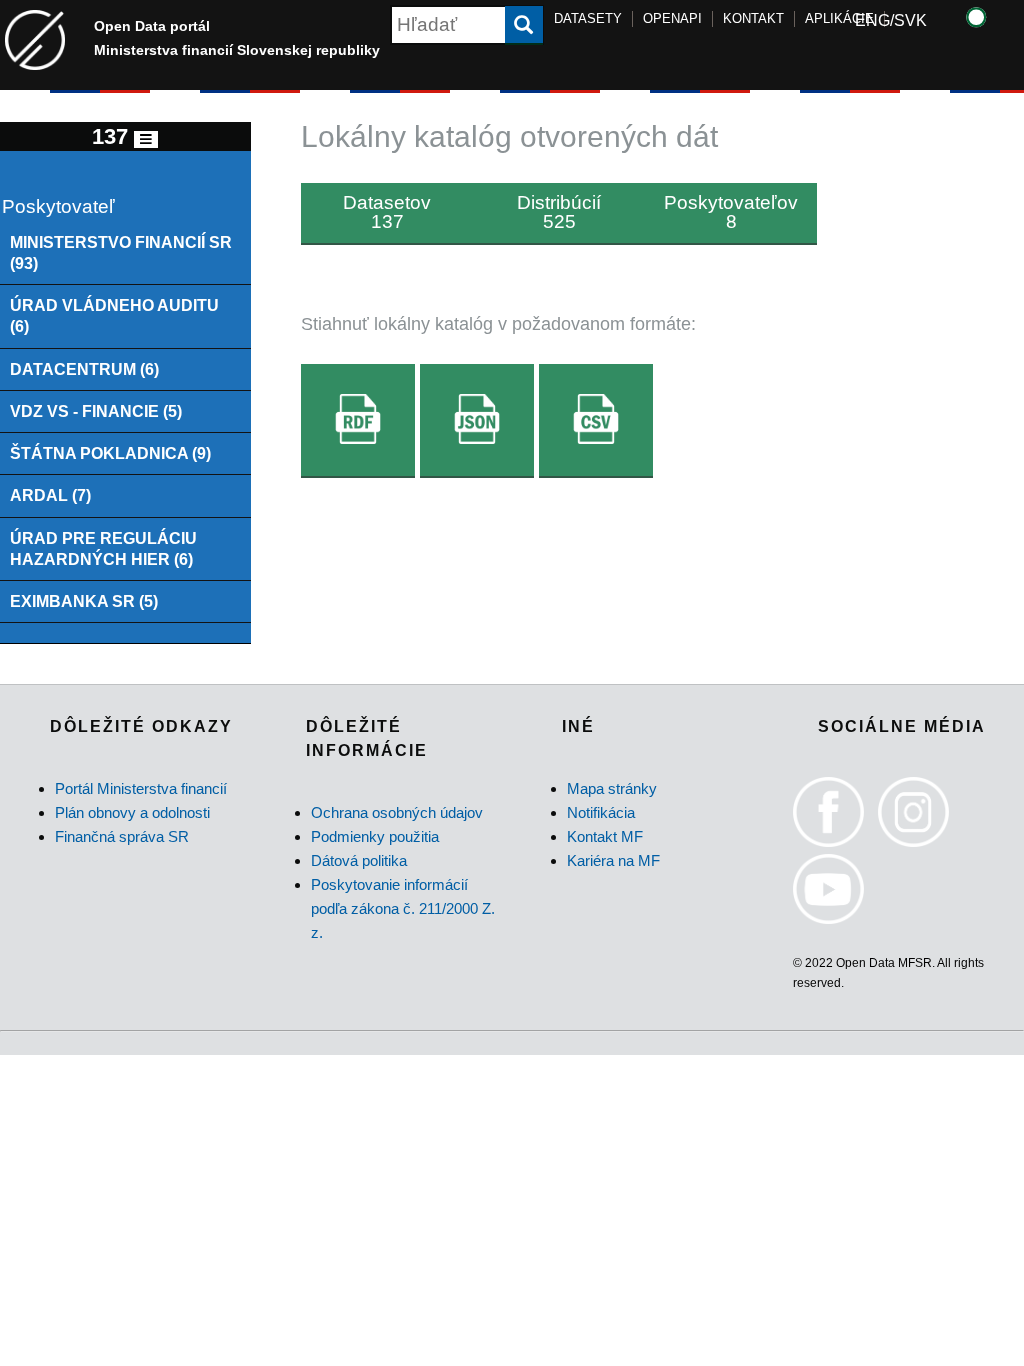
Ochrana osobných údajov (397, 812)
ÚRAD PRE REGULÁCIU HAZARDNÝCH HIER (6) (103, 548)
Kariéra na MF (613, 860)
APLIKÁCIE (839, 18)
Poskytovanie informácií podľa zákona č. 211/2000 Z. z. (403, 908)
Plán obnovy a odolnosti (132, 812)
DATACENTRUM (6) (84, 369)
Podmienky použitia (375, 836)
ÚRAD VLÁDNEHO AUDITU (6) (114, 315)
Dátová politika (359, 860)
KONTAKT (753, 18)
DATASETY (588, 18)
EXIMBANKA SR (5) (84, 601)
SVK (910, 20)
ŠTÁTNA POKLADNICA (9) (110, 453)
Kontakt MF (605, 836)
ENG (872, 20)
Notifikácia (601, 812)
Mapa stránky (612, 788)
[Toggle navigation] (146, 139)
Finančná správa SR (122, 836)
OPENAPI (672, 18)
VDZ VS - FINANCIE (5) (96, 411)
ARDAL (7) (50, 495)
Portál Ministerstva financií (141, 788)
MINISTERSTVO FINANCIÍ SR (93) (121, 252)
